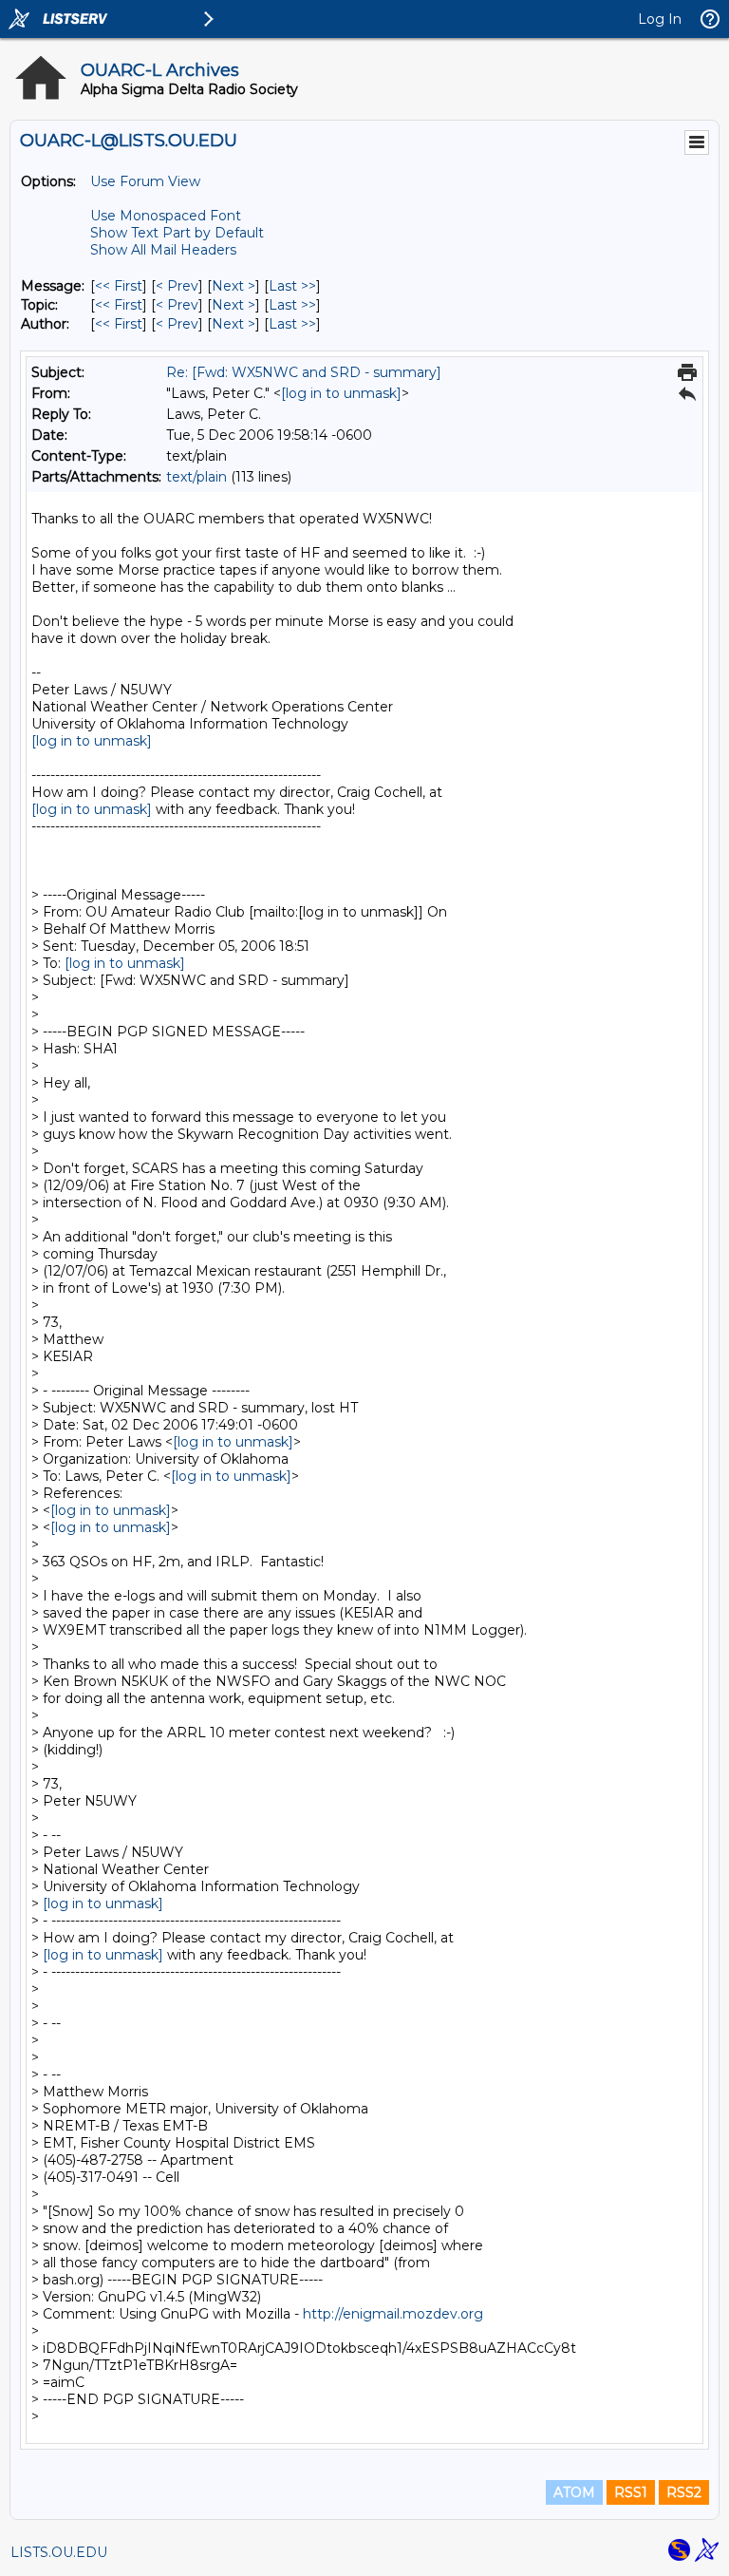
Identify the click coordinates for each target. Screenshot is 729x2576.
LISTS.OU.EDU (59, 2552)
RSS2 (684, 2492)
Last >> (292, 286)
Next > (234, 286)
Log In (660, 19)
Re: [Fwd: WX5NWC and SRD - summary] (304, 372)
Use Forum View (145, 181)
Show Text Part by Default (177, 233)
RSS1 (631, 2492)
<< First (119, 286)
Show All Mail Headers (163, 250)
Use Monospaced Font (166, 216)
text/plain (196, 477)
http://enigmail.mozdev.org (393, 2314)
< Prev (177, 286)
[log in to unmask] (341, 393)
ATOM (574, 2492)
